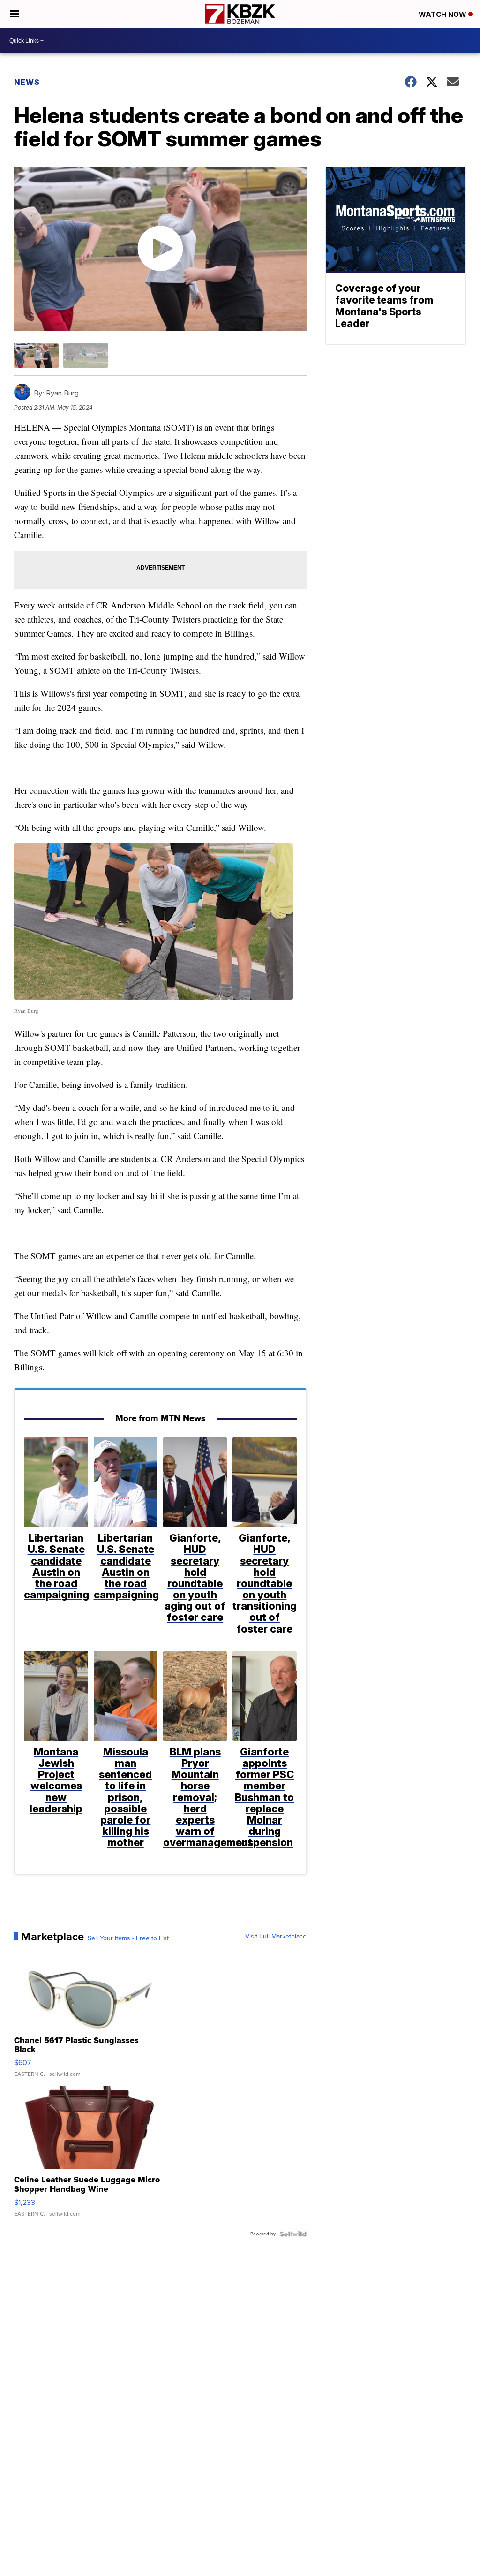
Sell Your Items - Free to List (128, 1938)
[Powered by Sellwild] (293, 2234)
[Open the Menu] (14, 14)
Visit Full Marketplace (276, 1937)
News (27, 82)
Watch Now (443, 14)
